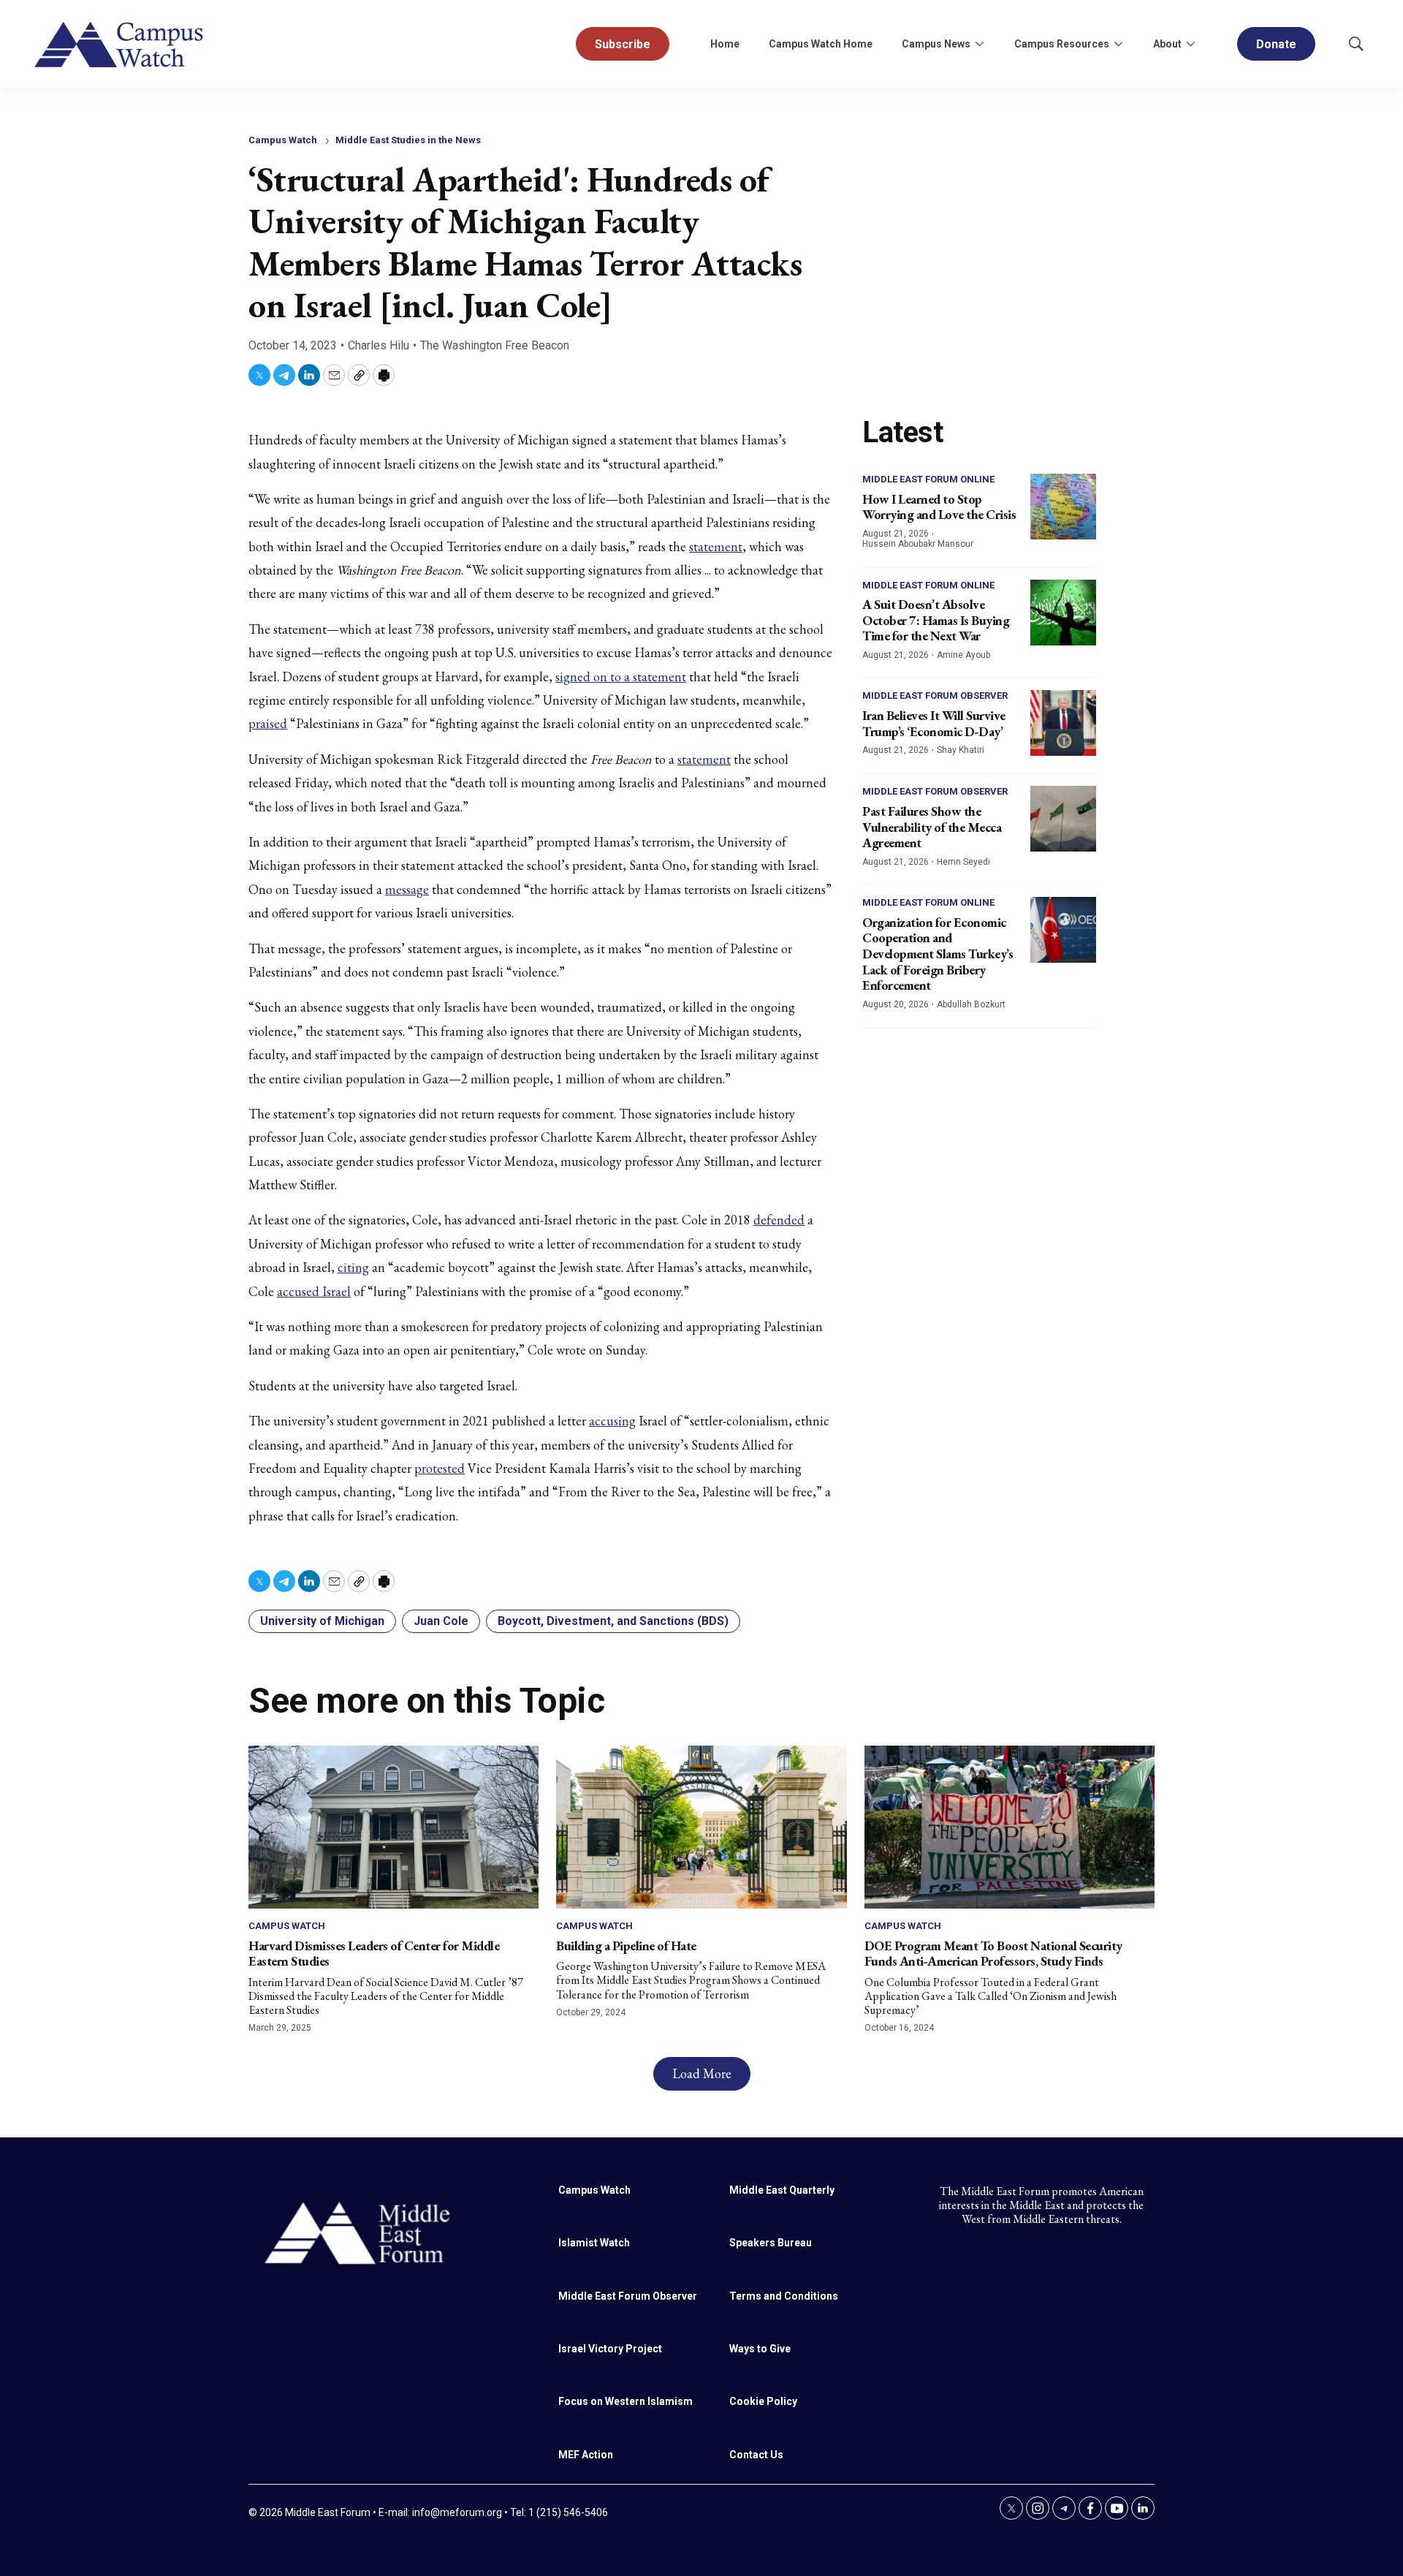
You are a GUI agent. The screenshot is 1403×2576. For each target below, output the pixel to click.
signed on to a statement (621, 677)
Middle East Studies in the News (408, 140)
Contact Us (756, 2455)
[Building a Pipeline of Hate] (701, 1827)
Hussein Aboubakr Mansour (918, 544)
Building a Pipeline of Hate (626, 1946)
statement (716, 546)
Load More (702, 2073)
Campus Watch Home (821, 44)
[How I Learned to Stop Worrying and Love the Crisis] (1063, 507)
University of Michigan (322, 1621)
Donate (1276, 44)
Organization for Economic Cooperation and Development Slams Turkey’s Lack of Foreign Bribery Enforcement (938, 954)
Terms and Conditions (784, 2296)
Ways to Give (760, 2349)
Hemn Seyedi (963, 862)
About (1167, 44)
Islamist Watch (594, 2243)
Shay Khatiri (961, 750)
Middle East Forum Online (928, 479)
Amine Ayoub (963, 655)
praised (268, 723)
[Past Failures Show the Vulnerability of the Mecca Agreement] (1063, 819)
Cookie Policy (763, 2401)
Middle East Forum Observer (935, 696)
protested (440, 1468)
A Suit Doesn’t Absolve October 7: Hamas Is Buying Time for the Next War (936, 620)
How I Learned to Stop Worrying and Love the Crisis (939, 507)
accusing (612, 1421)
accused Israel (314, 1291)
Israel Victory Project (610, 2349)
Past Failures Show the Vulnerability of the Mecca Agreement (932, 827)
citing (353, 1267)
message (407, 889)
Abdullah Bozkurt (971, 1004)
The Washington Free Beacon (495, 345)
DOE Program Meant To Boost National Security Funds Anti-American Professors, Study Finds (993, 1954)
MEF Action (586, 2455)
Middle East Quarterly (782, 2190)
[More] (979, 44)
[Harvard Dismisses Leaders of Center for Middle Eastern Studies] (393, 1827)
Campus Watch (283, 140)
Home (725, 44)
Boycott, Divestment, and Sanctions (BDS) (613, 1621)
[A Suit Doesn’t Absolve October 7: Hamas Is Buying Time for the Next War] (1063, 613)
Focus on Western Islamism (626, 2401)
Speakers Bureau (771, 2243)
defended (779, 1220)
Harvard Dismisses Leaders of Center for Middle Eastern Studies (374, 1954)
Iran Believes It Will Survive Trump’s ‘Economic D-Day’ (934, 723)
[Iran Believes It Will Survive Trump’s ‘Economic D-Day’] (1063, 723)
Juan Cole (441, 1621)
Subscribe (623, 44)
